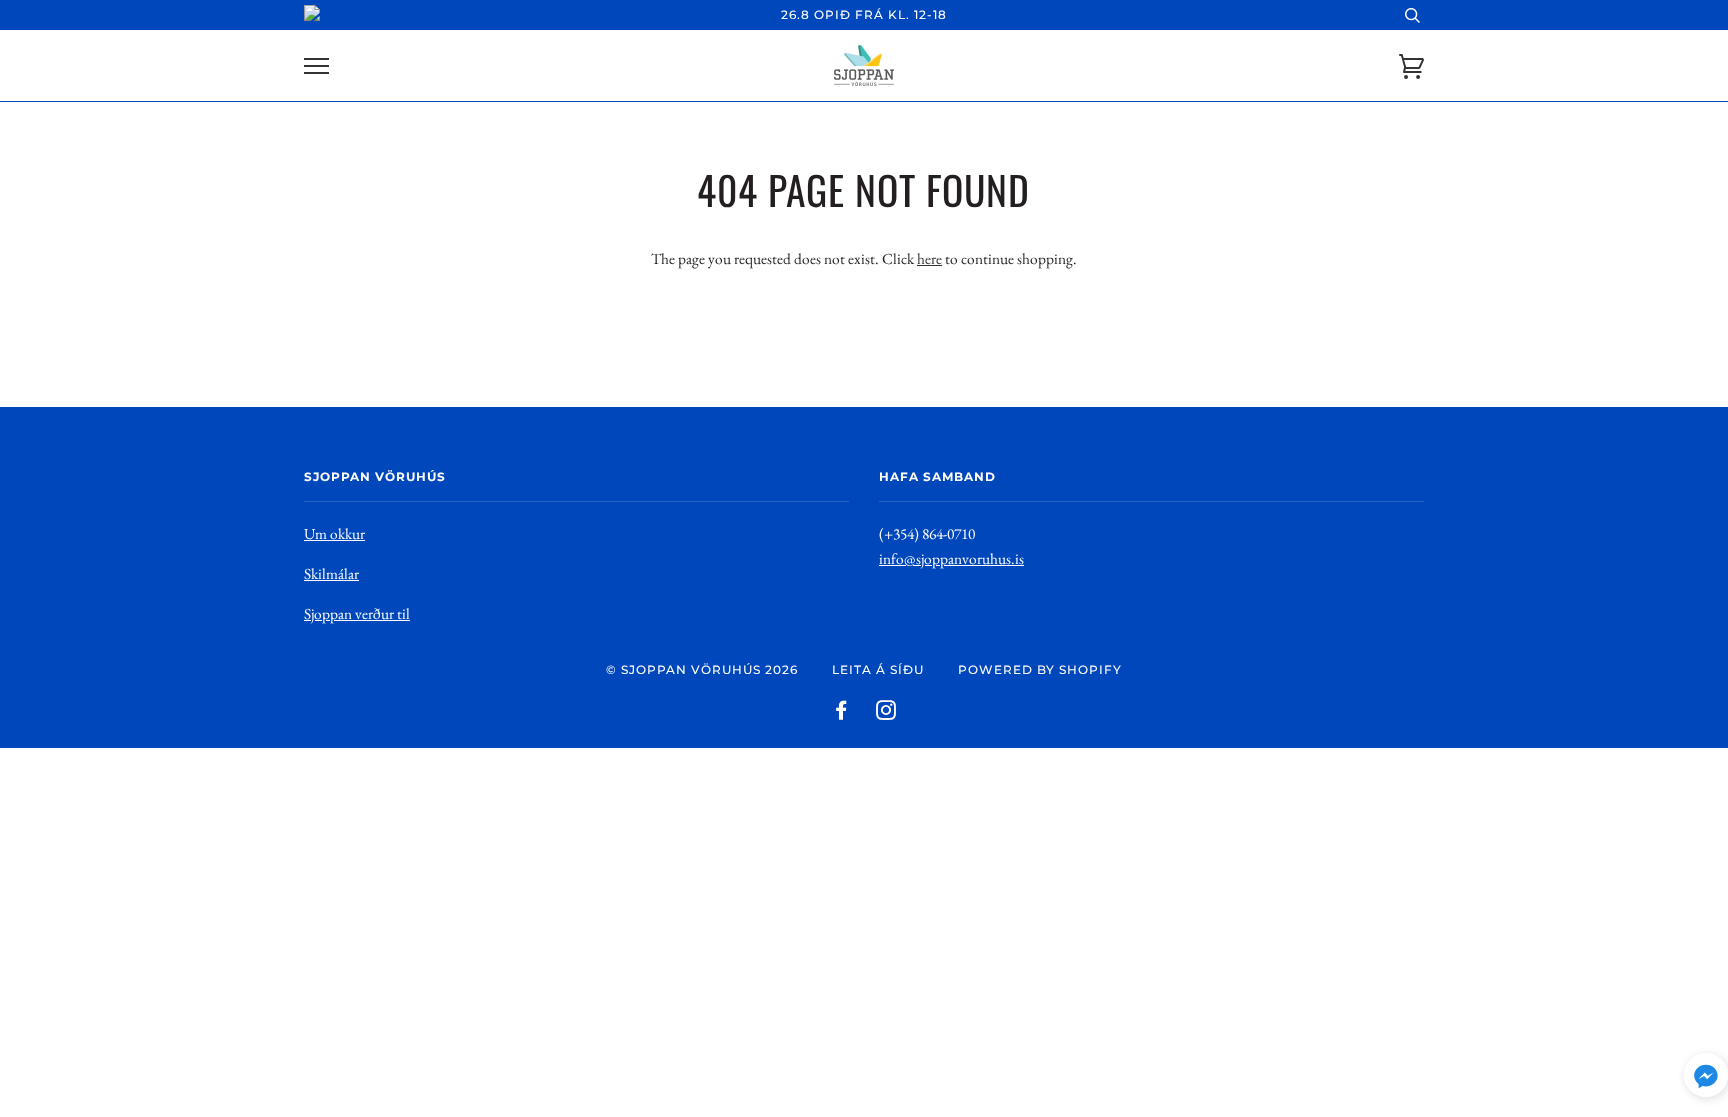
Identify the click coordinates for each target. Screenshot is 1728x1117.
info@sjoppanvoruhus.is (951, 558)
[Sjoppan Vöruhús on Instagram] (886, 713)
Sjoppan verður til (357, 613)
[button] (1706, 1079)
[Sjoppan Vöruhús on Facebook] (841, 713)
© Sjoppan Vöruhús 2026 (702, 669)
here (929, 258)
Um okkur (334, 533)
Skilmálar (331, 573)
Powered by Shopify (1040, 669)
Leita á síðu (878, 669)
